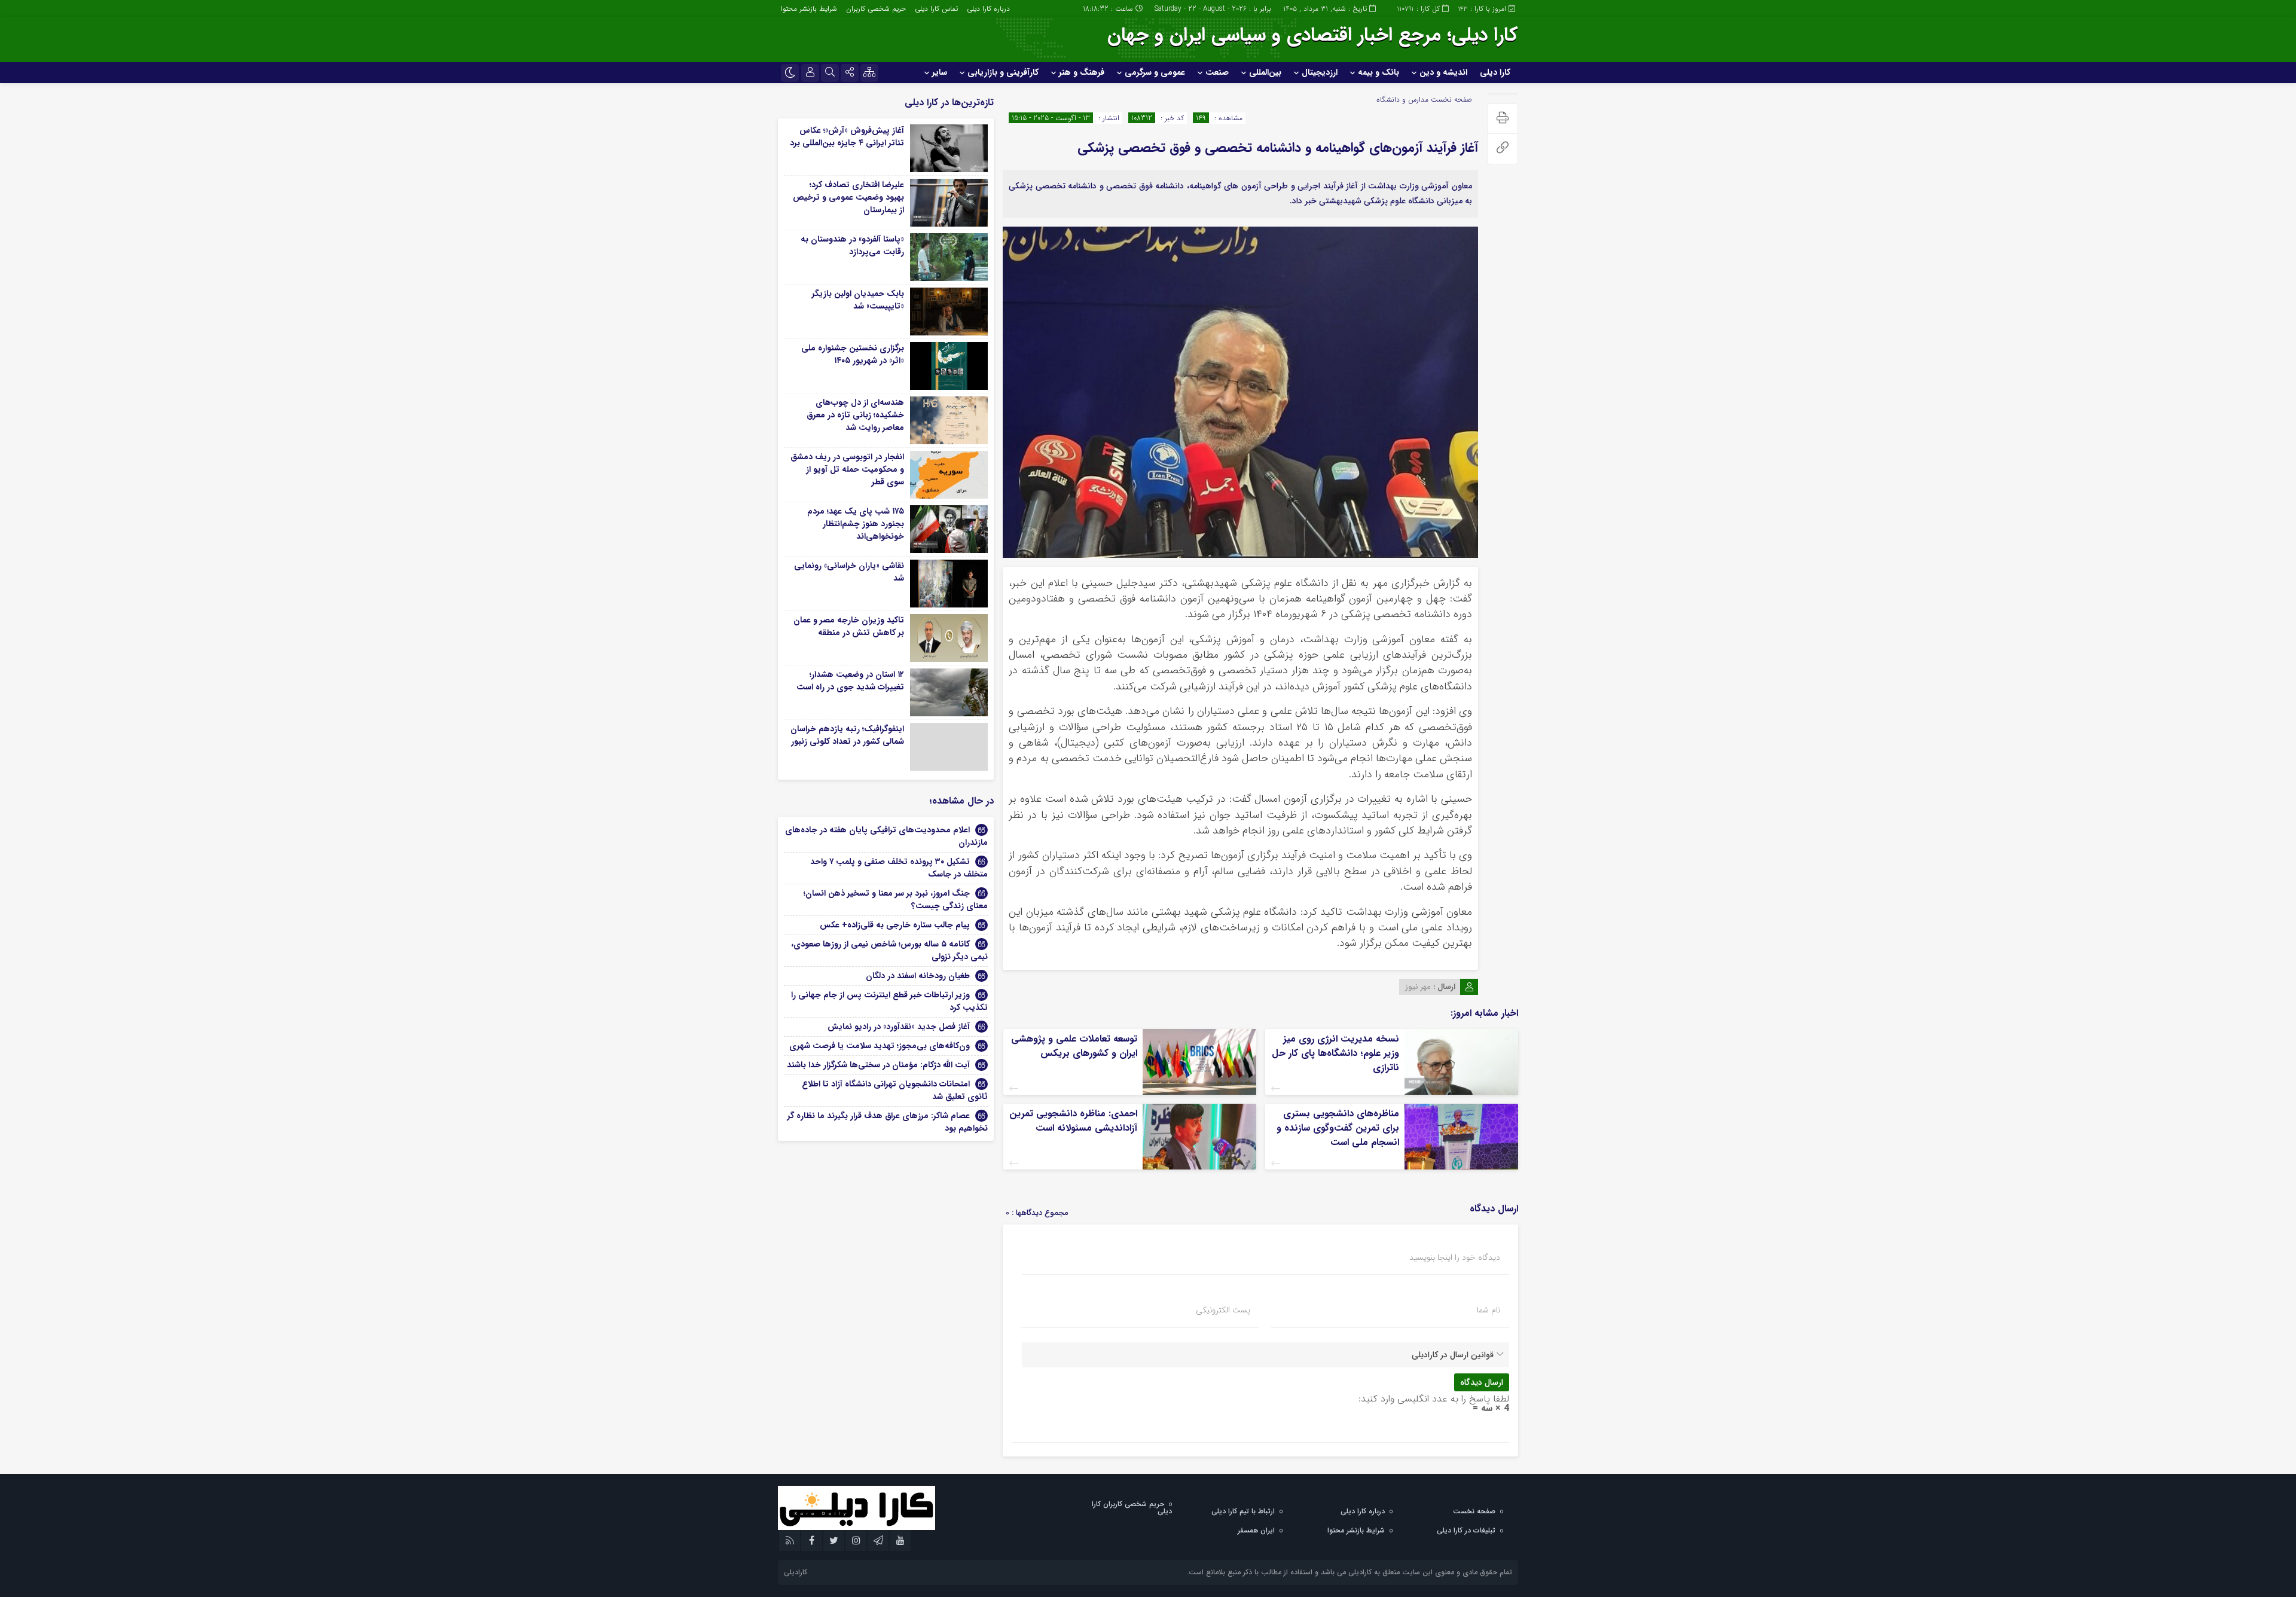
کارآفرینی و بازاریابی (1003, 72)
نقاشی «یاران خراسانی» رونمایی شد (849, 572)
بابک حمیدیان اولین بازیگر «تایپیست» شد (858, 300)
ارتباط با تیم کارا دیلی (1243, 1511)
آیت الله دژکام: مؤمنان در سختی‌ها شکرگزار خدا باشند (878, 1065)
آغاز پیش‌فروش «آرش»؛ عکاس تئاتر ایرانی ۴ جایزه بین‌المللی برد (847, 137)
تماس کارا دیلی (936, 9)
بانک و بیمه (1378, 72)
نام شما (1489, 1310)
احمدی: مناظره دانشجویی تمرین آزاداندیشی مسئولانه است (1073, 1121)
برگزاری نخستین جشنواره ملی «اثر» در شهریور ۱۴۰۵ (853, 354)
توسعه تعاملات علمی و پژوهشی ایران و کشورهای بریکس (1074, 1046)
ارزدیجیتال (1320, 72)
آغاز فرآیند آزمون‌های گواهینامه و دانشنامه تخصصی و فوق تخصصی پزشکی (1278, 148)
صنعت (1217, 72)
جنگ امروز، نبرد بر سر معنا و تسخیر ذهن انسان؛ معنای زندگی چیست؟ (896, 900)
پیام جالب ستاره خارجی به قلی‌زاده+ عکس (895, 925)
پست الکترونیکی (1223, 1310)
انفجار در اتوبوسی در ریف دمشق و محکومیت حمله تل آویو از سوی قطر (847, 469)
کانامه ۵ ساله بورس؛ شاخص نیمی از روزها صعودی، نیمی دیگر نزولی (889, 950)
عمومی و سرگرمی (1155, 72)
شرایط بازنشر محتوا (809, 9)
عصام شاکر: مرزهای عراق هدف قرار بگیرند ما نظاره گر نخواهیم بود (888, 1122)
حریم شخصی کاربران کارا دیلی (1132, 1508)
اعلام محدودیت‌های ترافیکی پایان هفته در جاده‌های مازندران (886, 836)
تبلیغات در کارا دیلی (1466, 1530)
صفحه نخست (1450, 100)
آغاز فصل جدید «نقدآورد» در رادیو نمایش (899, 1027)
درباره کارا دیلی (988, 9)
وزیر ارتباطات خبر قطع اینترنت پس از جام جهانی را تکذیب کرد (889, 1001)
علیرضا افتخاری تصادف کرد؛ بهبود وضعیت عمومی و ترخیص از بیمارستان (848, 197)
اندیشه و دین (1443, 72)
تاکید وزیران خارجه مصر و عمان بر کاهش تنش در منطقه (849, 626)
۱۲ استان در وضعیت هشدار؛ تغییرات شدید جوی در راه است (850, 681)
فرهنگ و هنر (1082, 72)
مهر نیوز (1418, 987)
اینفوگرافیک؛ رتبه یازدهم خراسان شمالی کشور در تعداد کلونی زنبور (847, 735)
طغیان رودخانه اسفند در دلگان (918, 976)
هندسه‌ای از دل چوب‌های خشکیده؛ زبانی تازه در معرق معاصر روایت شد (855, 415)
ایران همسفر (1256, 1530)
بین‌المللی (1265, 72)
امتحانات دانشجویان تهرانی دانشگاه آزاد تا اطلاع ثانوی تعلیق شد (895, 1090)
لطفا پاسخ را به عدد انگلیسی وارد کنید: (1434, 1399)
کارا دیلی (1495, 72)
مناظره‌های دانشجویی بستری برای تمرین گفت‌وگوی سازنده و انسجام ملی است (1338, 1128)
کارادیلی (796, 1572)
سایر (940, 72)
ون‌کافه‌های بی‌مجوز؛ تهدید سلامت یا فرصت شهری (880, 1046)
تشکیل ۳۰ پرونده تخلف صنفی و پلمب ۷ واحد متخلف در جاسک (899, 868)
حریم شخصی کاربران (876, 9)
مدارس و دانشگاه (1402, 100)
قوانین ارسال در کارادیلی (1453, 1355)
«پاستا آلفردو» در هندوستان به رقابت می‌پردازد (852, 245)
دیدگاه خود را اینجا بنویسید (1455, 1257)
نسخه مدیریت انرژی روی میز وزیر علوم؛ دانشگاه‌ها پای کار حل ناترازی (1335, 1053)
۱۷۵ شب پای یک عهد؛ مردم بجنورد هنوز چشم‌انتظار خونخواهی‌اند (856, 524)
